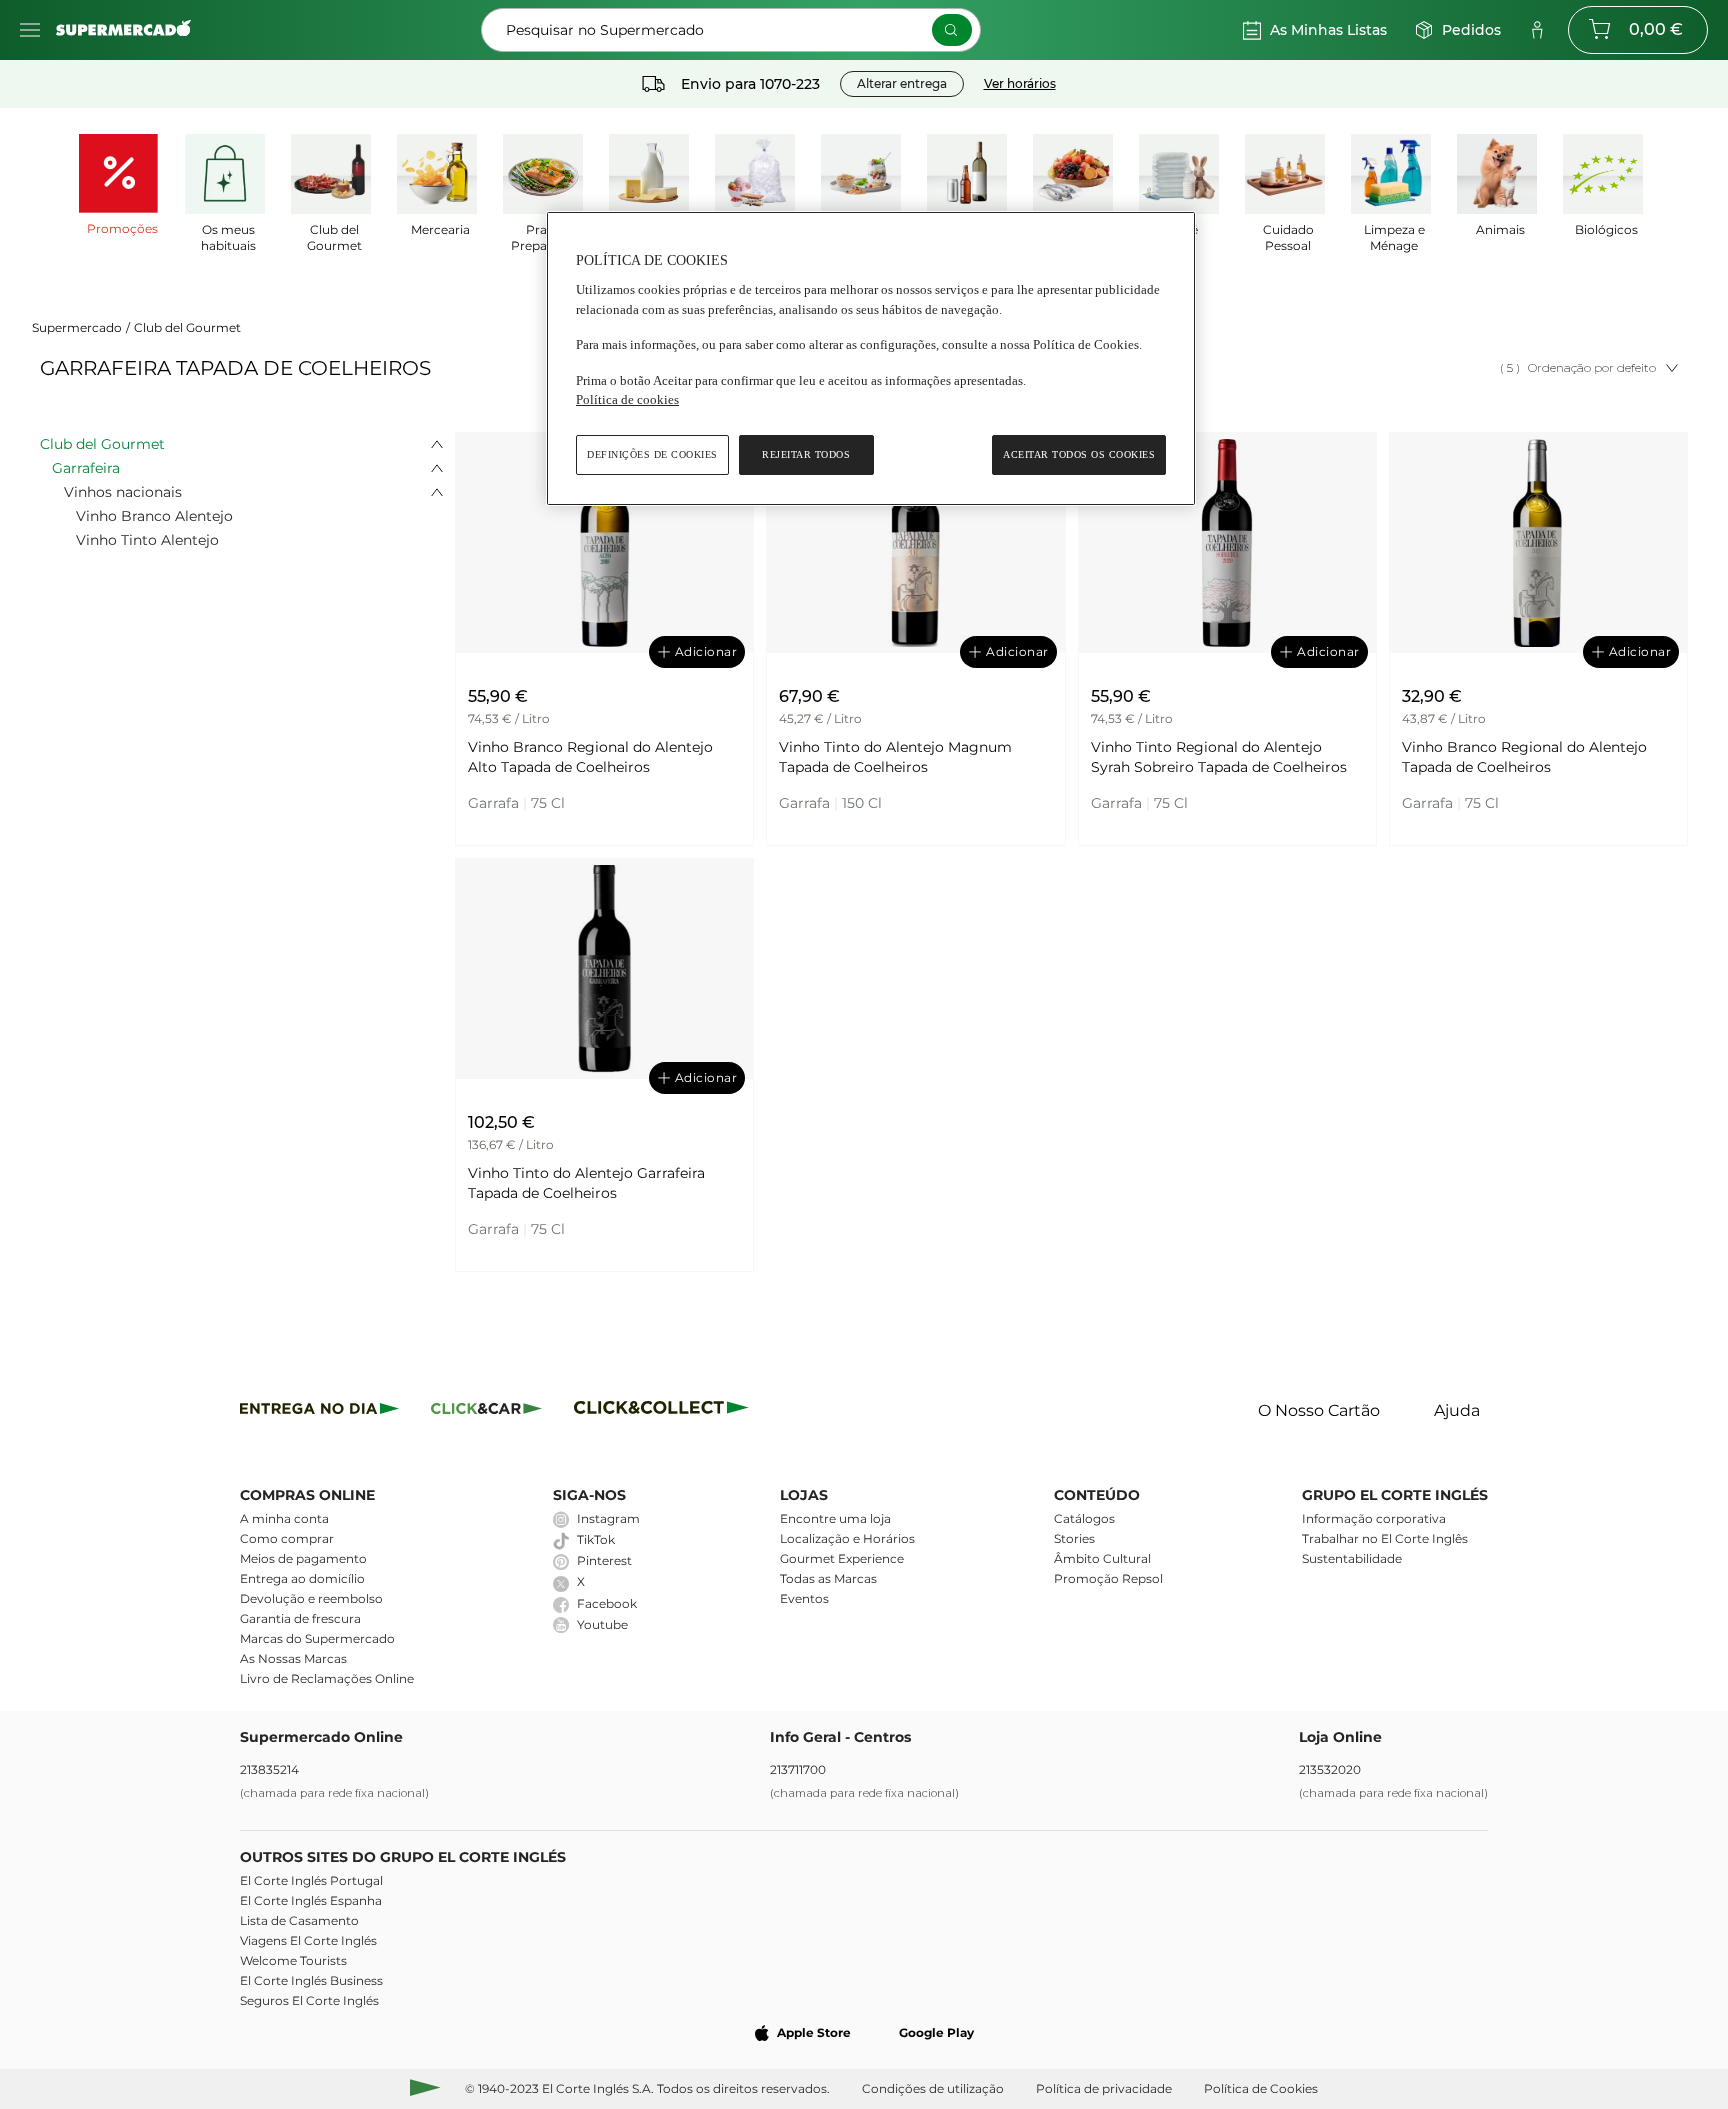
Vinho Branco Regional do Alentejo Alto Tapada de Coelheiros (590, 757)
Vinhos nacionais (123, 492)
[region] (871, 358)
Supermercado (77, 327)
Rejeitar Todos (806, 454)
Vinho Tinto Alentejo (147, 540)
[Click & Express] (319, 1411)
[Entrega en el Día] (664, 1411)
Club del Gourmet (187, 327)
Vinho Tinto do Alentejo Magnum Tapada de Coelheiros (895, 757)
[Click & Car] (486, 1411)
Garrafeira (86, 468)
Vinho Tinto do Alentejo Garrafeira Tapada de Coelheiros (586, 1183)
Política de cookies (627, 399)
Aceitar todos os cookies (1079, 454)
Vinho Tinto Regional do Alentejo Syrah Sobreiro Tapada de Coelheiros (1219, 757)
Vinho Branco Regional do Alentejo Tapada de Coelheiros (1524, 757)
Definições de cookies (652, 454)
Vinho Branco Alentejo (154, 516)
